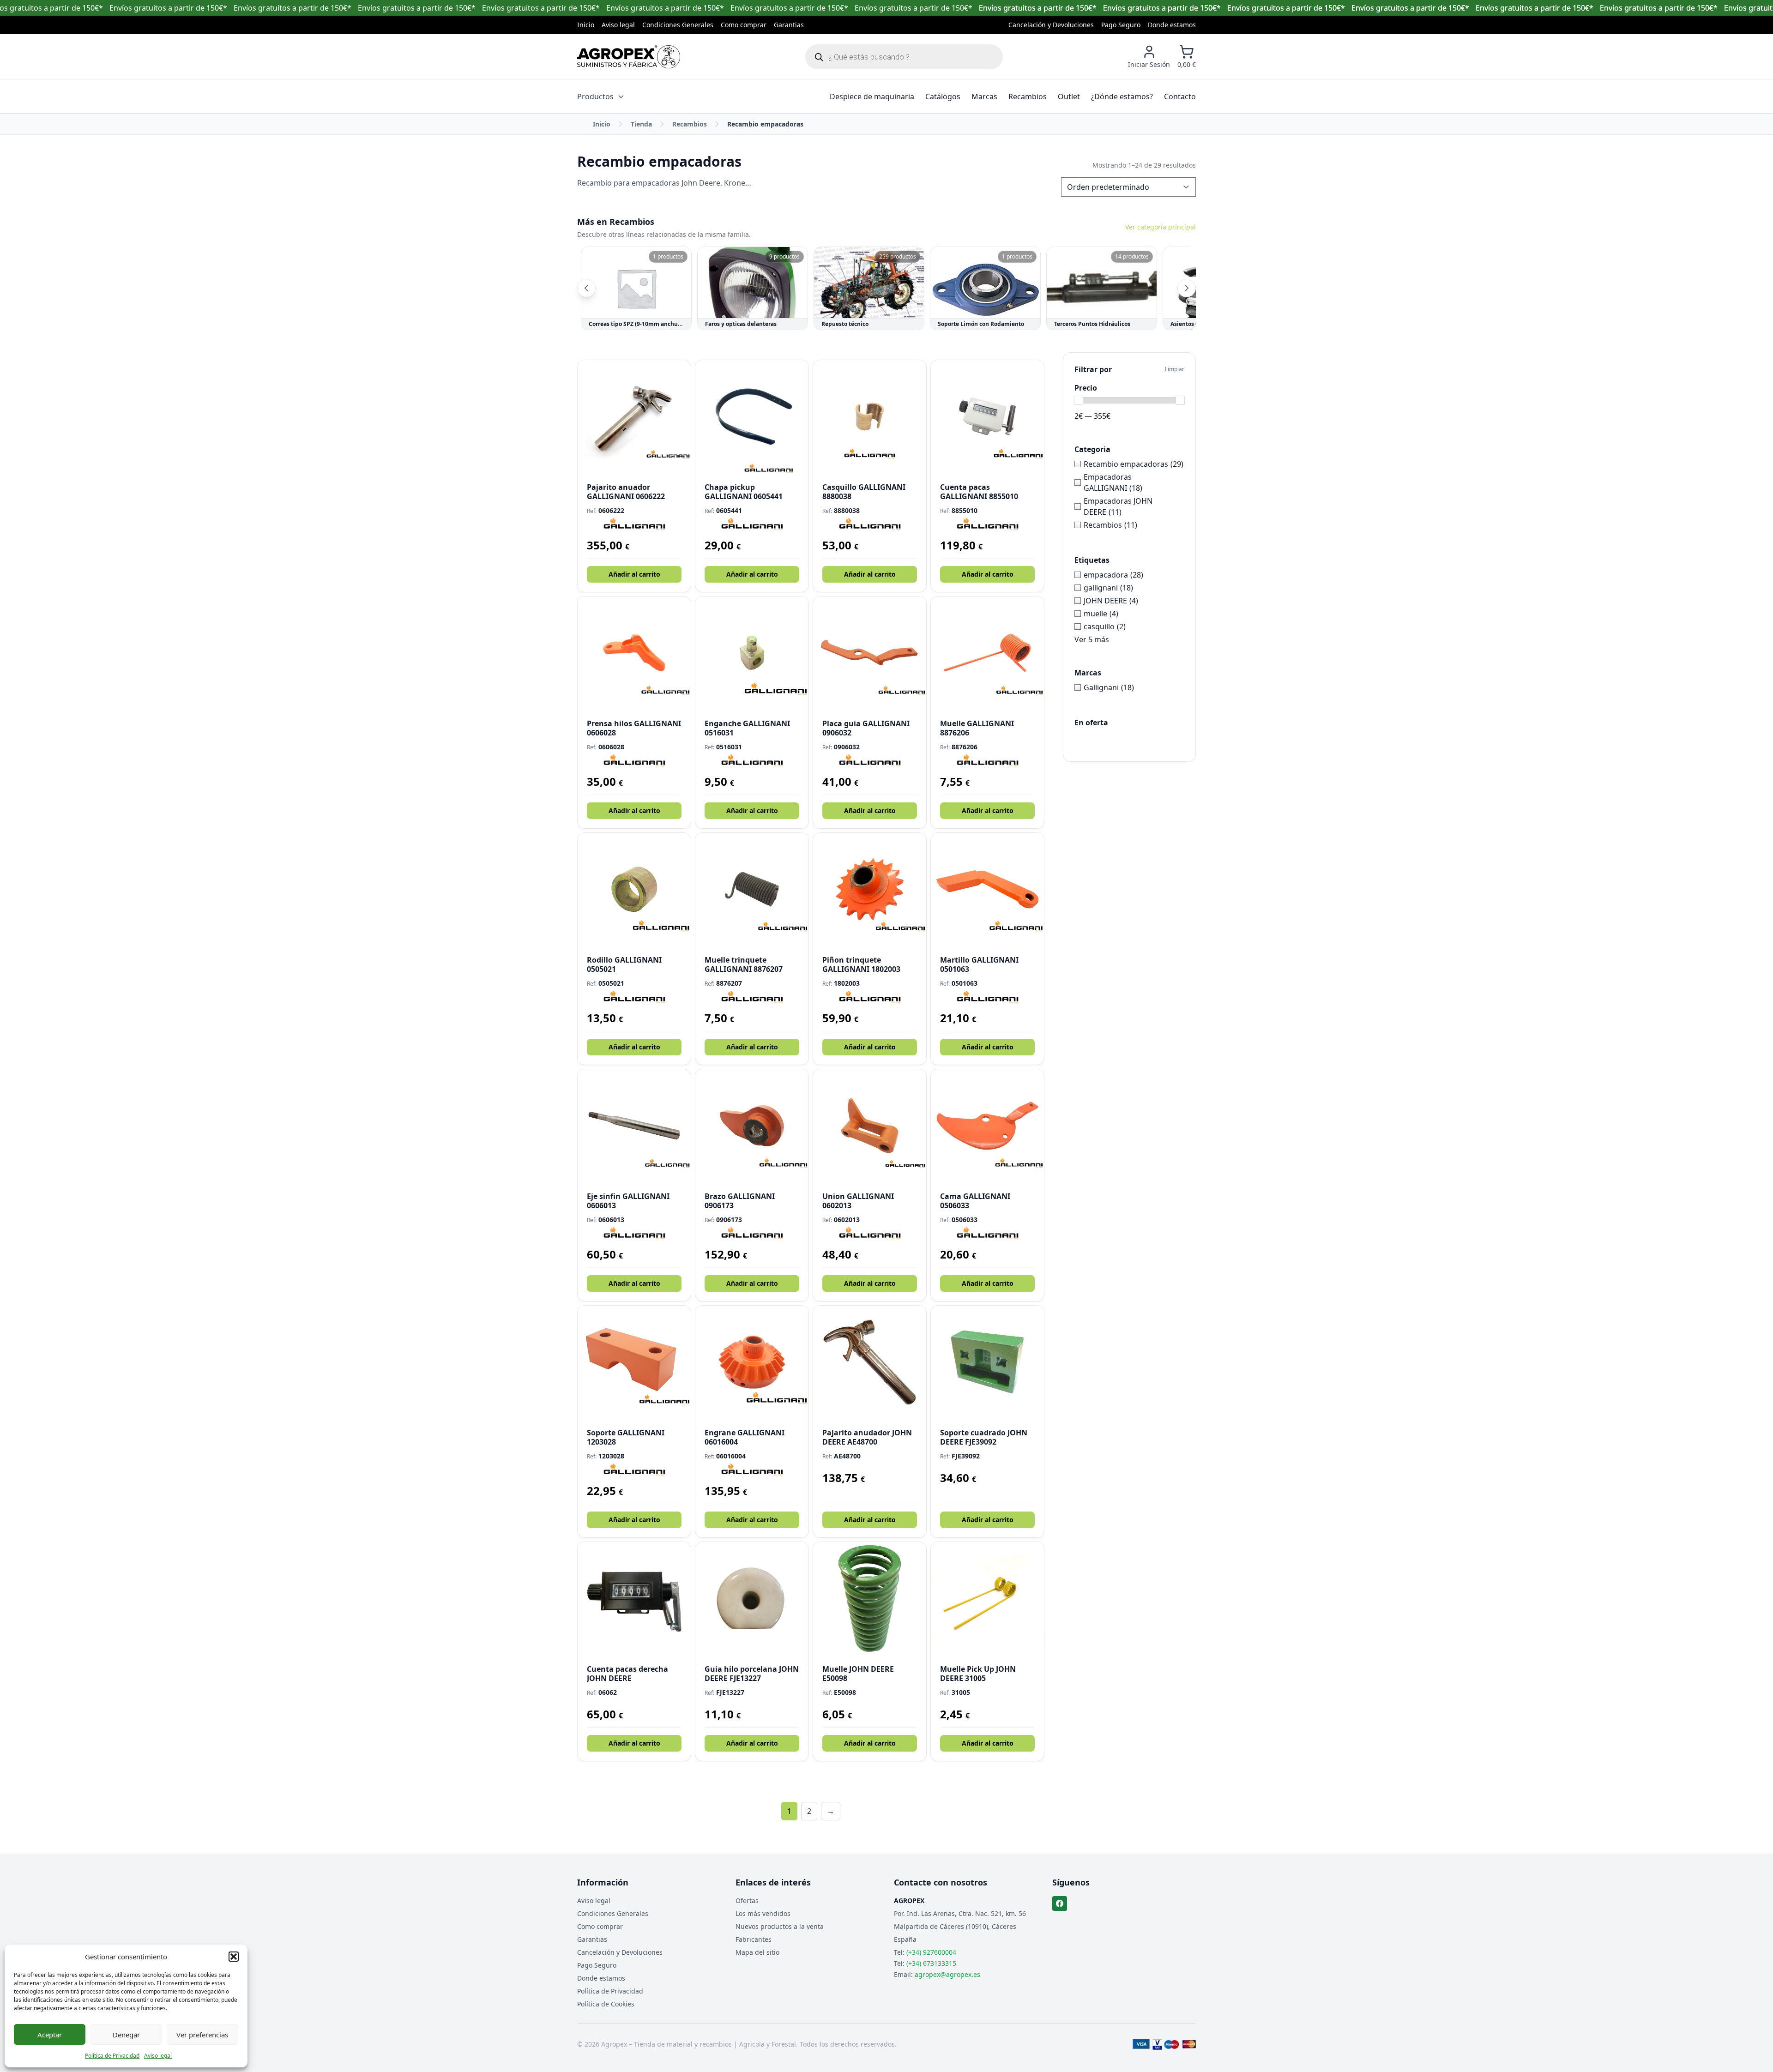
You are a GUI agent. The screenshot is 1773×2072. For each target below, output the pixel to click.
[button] (234, 1957)
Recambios (1028, 96)
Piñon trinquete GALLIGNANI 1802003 (861, 964)
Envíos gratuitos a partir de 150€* (1038, 8)
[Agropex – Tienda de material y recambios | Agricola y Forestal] (629, 57)
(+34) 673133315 (931, 1963)
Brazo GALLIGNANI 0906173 (740, 1201)
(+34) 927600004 (931, 1952)
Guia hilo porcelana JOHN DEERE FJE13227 (752, 1674)
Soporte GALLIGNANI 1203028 (626, 1437)
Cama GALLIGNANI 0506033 (975, 1201)
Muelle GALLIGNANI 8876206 (977, 728)
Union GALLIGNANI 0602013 (858, 1201)
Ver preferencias (202, 2035)
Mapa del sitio (757, 1952)
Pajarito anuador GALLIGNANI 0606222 (626, 492)
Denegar (126, 2035)
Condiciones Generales (678, 25)
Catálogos (943, 96)
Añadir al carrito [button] (634, 574)
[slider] (1079, 400)
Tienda (641, 124)
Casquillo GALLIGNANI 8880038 (864, 492)
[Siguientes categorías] (1187, 288)
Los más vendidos (763, 1913)
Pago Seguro (1121, 25)
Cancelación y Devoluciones (1051, 25)
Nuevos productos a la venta (780, 1926)
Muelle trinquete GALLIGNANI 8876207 (744, 964)
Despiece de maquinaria (872, 96)
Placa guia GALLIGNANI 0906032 (866, 728)
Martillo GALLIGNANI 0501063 (979, 964)
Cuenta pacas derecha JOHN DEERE (627, 1674)
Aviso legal (158, 2056)
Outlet (1069, 96)
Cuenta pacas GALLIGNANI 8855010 (979, 492)
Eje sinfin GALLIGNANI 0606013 (628, 1201)
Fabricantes (754, 1939)
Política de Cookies (606, 2004)
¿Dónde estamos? (1122, 96)
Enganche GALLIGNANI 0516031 (747, 728)
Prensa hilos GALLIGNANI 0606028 (634, 728)
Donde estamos (1172, 25)
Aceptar (50, 2035)
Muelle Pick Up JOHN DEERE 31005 (978, 1674)
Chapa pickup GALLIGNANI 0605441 (744, 492)
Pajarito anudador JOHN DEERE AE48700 (867, 1437)
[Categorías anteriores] (586, 288)
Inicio (586, 25)
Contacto (1180, 96)
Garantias (789, 25)
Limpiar (1175, 369)
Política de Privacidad (112, 2056)
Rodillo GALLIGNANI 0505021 (624, 964)
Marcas (984, 96)
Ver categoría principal (1161, 227)
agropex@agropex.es (947, 1974)
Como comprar (744, 25)
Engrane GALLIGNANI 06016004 (745, 1437)
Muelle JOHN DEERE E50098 (858, 1674)
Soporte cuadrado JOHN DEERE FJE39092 (984, 1437)
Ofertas (747, 1900)
